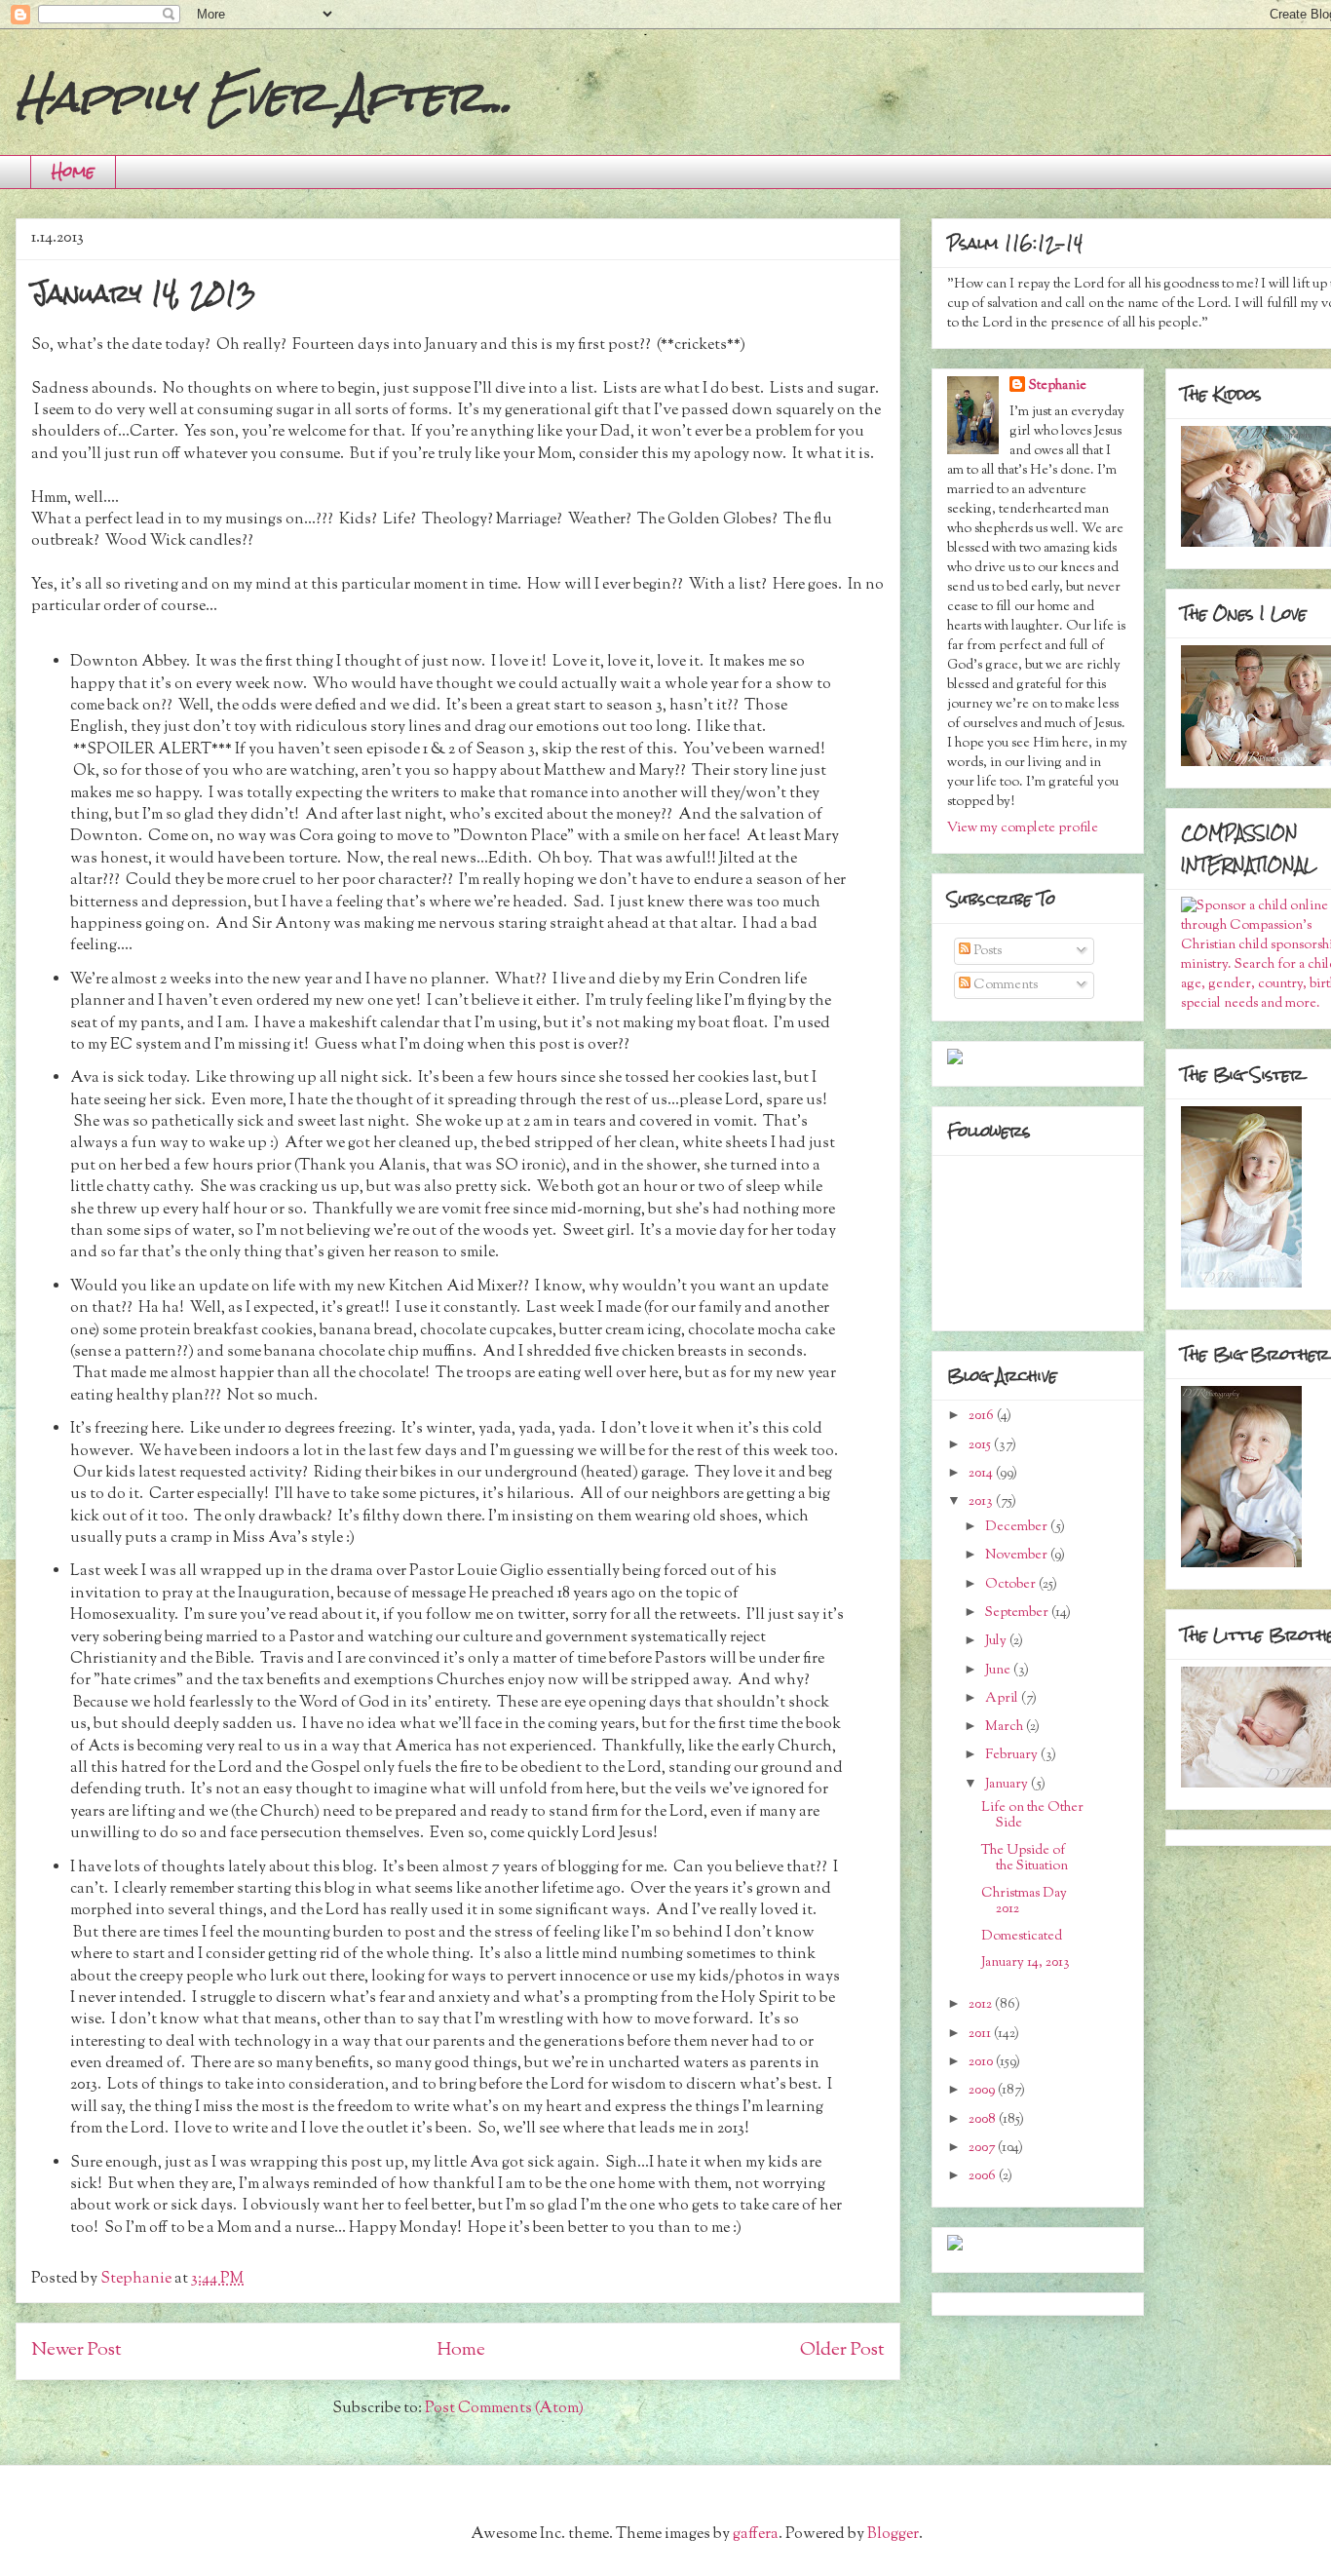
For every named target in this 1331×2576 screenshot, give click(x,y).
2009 (983, 2091)
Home (73, 171)
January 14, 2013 (1026, 1963)
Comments (1004, 985)
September (1018, 1613)
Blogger (893, 2535)
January (1008, 1785)
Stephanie (1058, 386)
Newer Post (76, 2350)
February (1013, 1755)
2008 (984, 2120)
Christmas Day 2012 (1024, 1902)
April (1003, 1699)
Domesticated (1022, 1937)
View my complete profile (1023, 828)
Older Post (842, 2350)
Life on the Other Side (1032, 1816)
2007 (983, 2148)
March (1006, 1727)
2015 (981, 1445)
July (997, 1641)
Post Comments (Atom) (504, 2409)
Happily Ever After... (264, 96)
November (1018, 1556)
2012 (982, 2005)
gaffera (756, 2535)
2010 (982, 2062)
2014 (982, 1474)
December (1018, 1527)
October (1012, 1585)
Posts (986, 951)
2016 (983, 1416)
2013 (982, 1502)
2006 (984, 2176)
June (999, 1671)
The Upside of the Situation (1025, 1859)
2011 (981, 2034)
